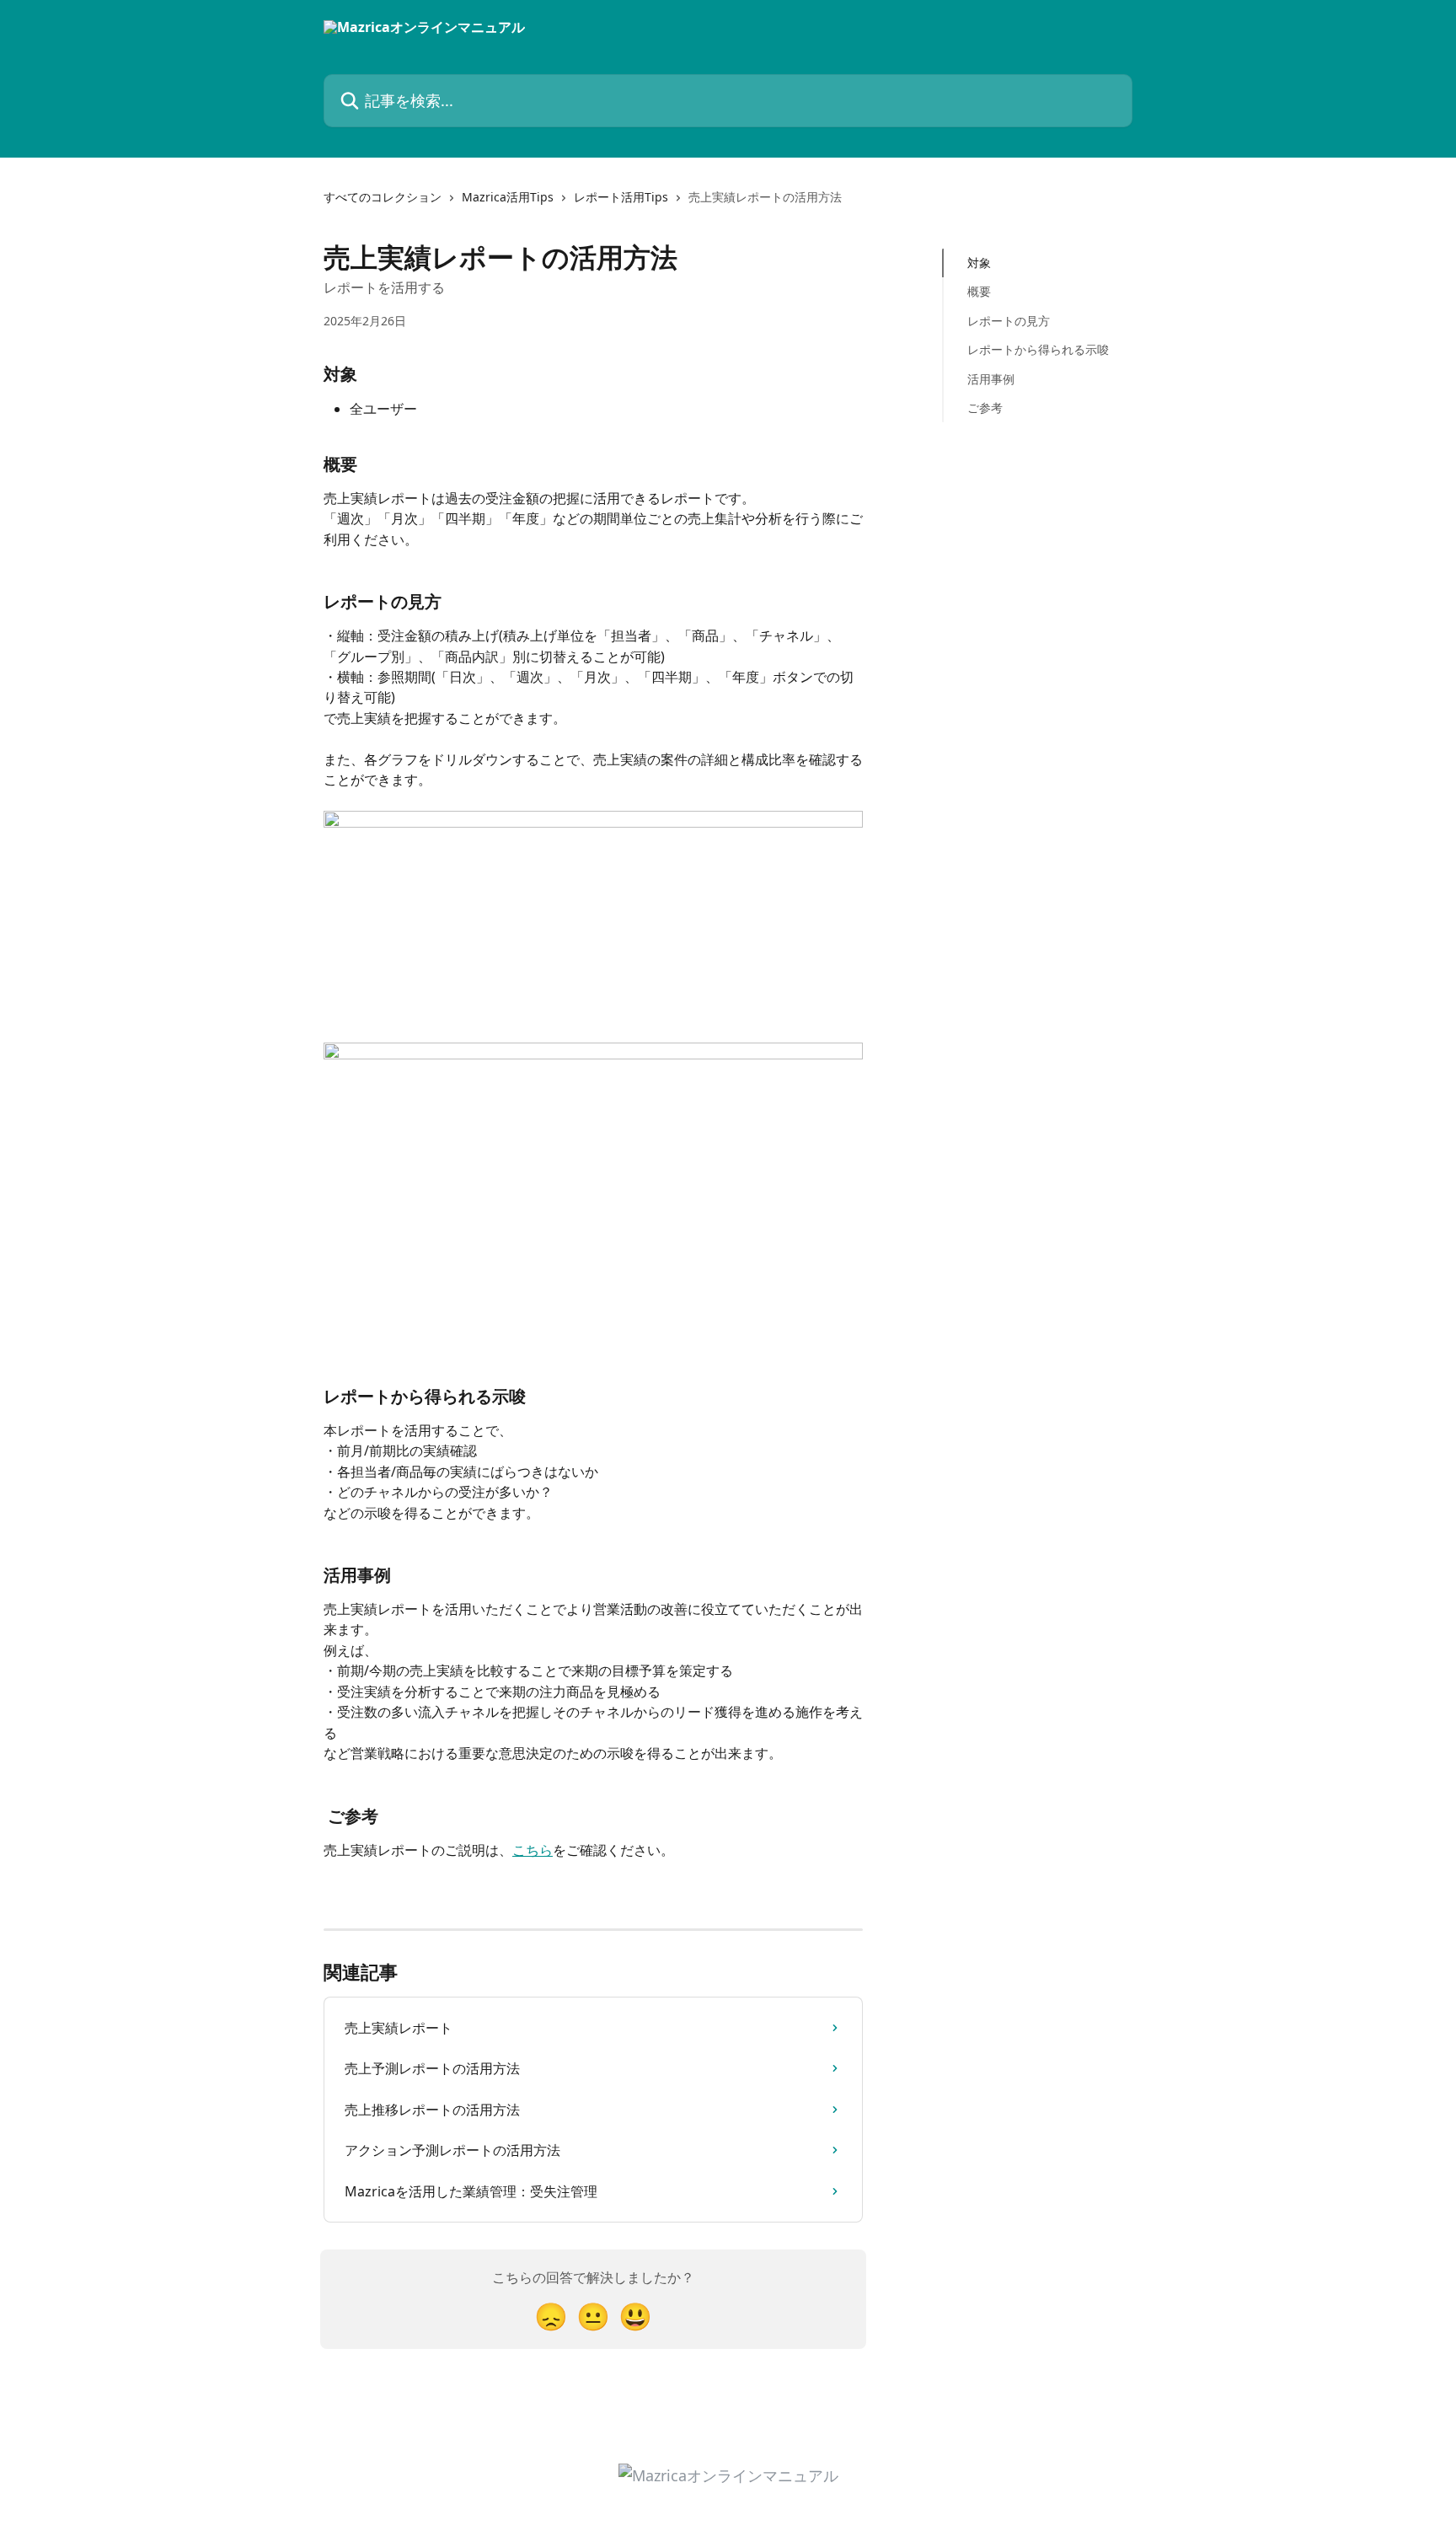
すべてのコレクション (383, 197)
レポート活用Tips (621, 197)
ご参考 (985, 408)
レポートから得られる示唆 (1038, 349)
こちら (533, 1850)
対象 (979, 263)
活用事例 (991, 378)
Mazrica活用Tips (508, 197)
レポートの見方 (1009, 321)
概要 (979, 291)
